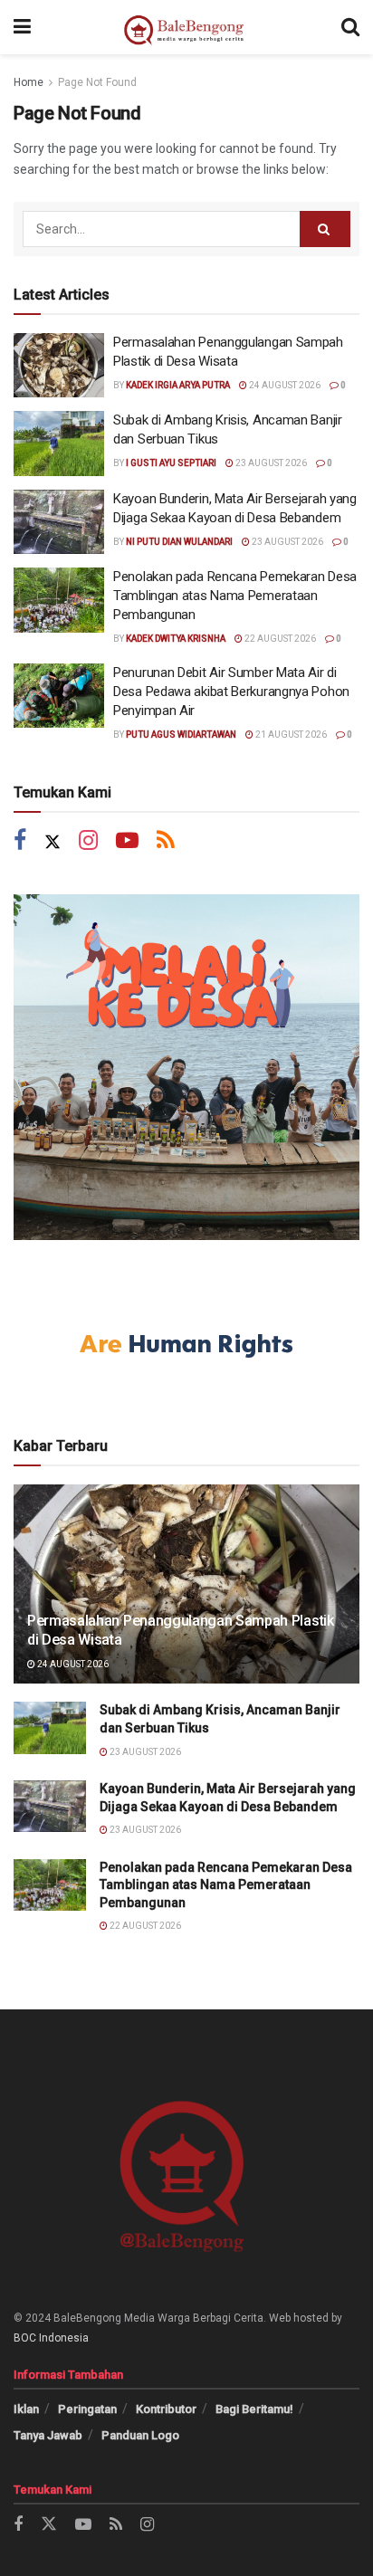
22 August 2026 (279, 639)
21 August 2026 (290, 735)
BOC (25, 2338)
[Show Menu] (22, 27)
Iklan (26, 2409)
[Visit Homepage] (186, 27)
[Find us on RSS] (166, 842)
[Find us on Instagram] (88, 842)
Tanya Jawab (48, 2435)
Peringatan (87, 2409)
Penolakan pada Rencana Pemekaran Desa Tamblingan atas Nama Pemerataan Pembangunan (235, 596)
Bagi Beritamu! (254, 2409)
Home (29, 82)
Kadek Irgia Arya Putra (178, 385)
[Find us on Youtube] (127, 842)
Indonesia (64, 2338)
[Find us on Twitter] (53, 842)
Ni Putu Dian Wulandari (179, 542)
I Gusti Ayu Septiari (171, 463)
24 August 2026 (284, 385)
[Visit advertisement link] (186, 1067)
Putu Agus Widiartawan (181, 735)
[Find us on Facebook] (20, 842)
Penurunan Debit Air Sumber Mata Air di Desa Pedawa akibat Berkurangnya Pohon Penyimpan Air (231, 692)
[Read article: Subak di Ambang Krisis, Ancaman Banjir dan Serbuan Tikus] (59, 444)
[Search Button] (350, 27)
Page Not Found (97, 82)
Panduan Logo (140, 2435)
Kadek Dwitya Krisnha (176, 639)
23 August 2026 (270, 463)
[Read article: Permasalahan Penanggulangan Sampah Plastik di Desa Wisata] (59, 366)
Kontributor (166, 2409)
